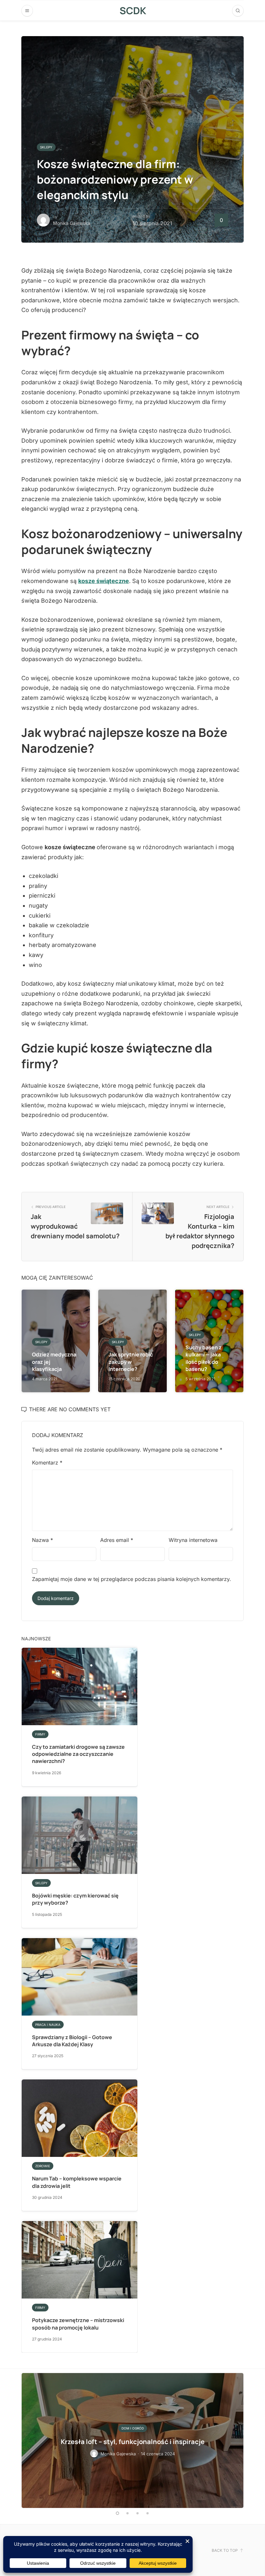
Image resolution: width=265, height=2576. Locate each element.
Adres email (117, 1540)
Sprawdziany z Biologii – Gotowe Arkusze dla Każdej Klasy (72, 2041)
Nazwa (42, 1540)
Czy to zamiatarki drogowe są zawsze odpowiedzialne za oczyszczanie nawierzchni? (78, 1754)
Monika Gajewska (72, 223)
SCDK (133, 10)
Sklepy (46, 147)
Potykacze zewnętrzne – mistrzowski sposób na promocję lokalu (78, 2324)
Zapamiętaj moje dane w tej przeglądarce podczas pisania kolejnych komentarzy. (132, 1579)
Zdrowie (43, 2166)
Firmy (40, 1734)
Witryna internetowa (193, 1540)
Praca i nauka (48, 2025)
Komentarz (47, 1463)
